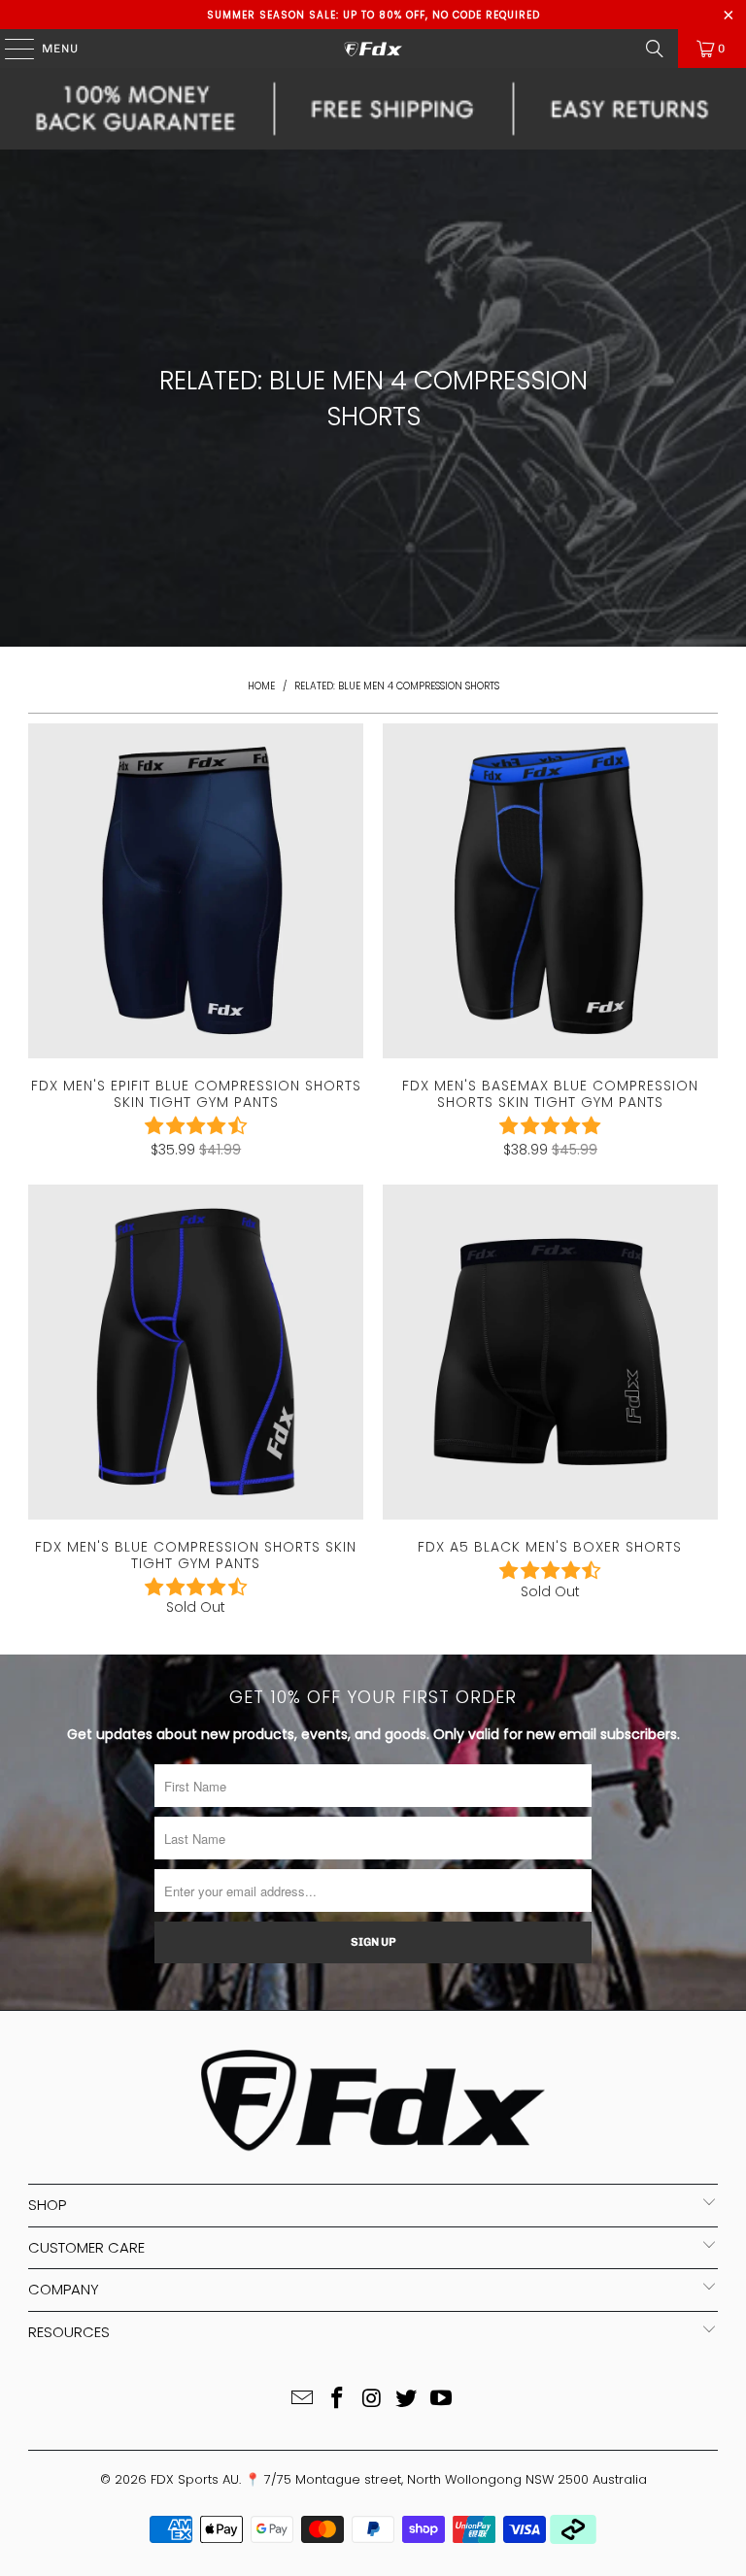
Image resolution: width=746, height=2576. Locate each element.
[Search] (655, 49)
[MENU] (10, 49)
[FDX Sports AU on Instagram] (372, 2400)
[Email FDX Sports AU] (303, 2400)
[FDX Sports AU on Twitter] (407, 2400)
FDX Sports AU (195, 2479)
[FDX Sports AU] (373, 49)
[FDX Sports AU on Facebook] (337, 2400)
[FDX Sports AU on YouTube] (442, 2400)
